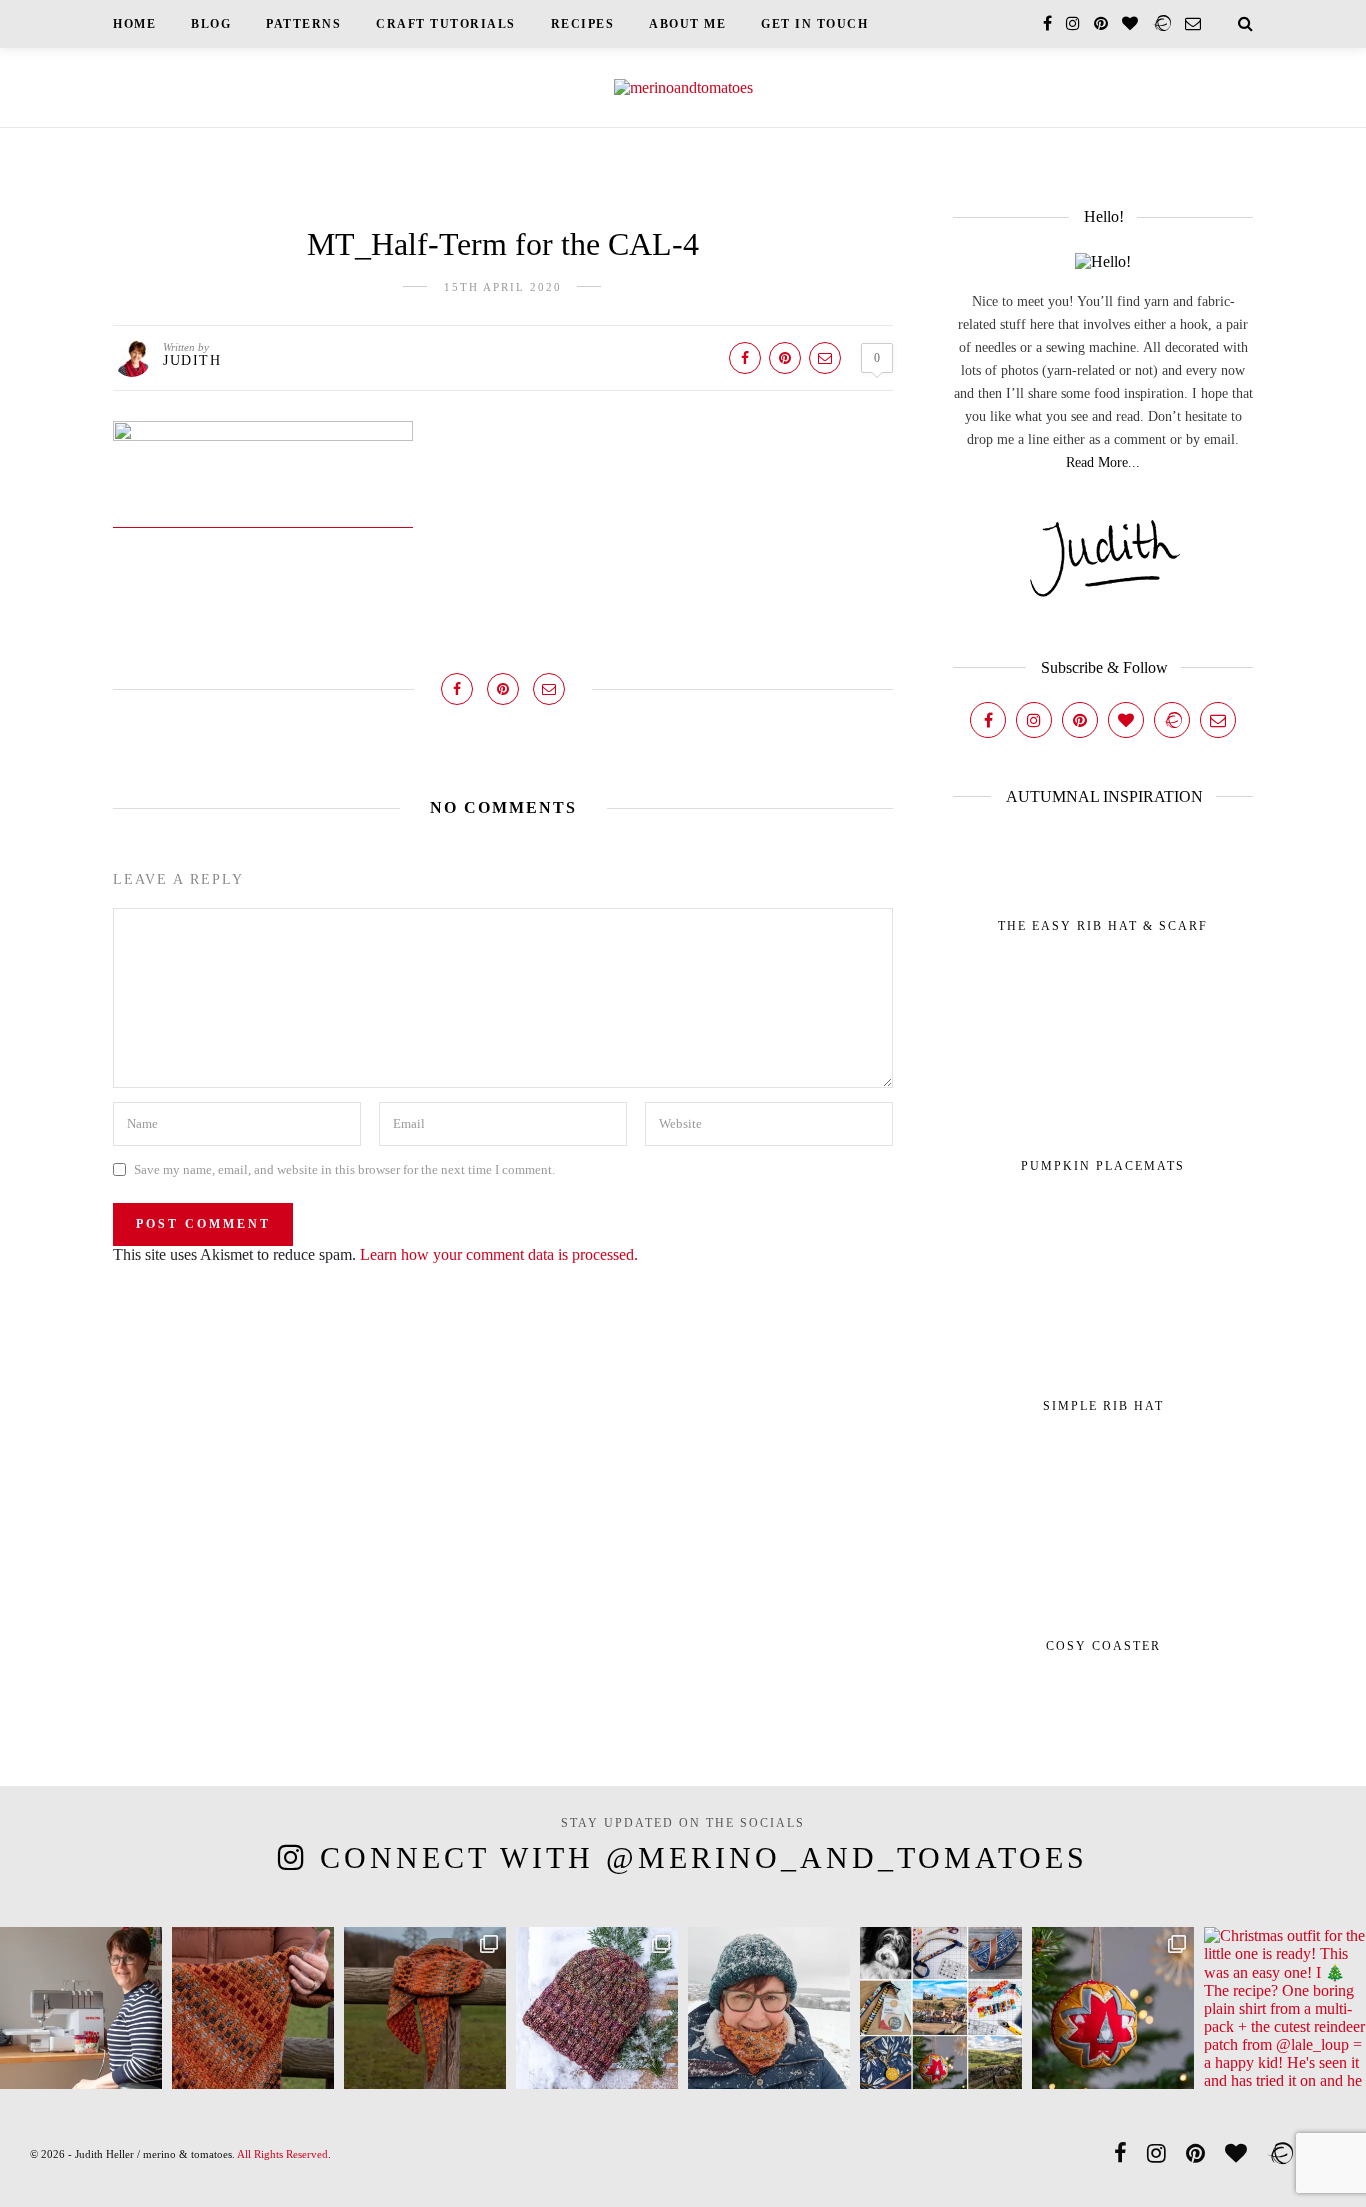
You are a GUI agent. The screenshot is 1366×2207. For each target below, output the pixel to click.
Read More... (1103, 462)
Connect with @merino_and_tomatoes (704, 1857)
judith (192, 360)
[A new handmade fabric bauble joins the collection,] (1113, 2008)
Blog (211, 24)
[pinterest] (1101, 23)
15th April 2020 (503, 287)
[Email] (1218, 720)
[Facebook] (988, 720)
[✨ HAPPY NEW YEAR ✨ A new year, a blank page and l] (769, 2008)
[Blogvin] (1126, 720)
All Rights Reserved (282, 2154)
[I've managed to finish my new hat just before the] (597, 2008)
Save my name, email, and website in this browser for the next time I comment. (344, 1169)
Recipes (583, 24)
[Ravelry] (1172, 720)
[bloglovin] (1130, 23)
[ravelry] (1161, 23)
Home (134, 24)
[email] (1193, 23)
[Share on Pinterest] (785, 358)
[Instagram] (1034, 720)
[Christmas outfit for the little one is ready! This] (1285, 2008)
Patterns (303, 24)
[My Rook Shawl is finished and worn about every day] (425, 2008)
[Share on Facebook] (745, 358)
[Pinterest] (1080, 720)
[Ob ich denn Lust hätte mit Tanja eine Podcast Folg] (81, 2008)
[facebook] (1047, 23)
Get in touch (814, 24)
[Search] (1245, 23)
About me (687, 24)
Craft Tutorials (446, 24)
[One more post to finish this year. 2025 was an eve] (941, 2008)
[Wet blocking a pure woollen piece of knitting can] (253, 2008)
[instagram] (1073, 23)
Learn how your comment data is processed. (499, 1254)
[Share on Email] (825, 358)
